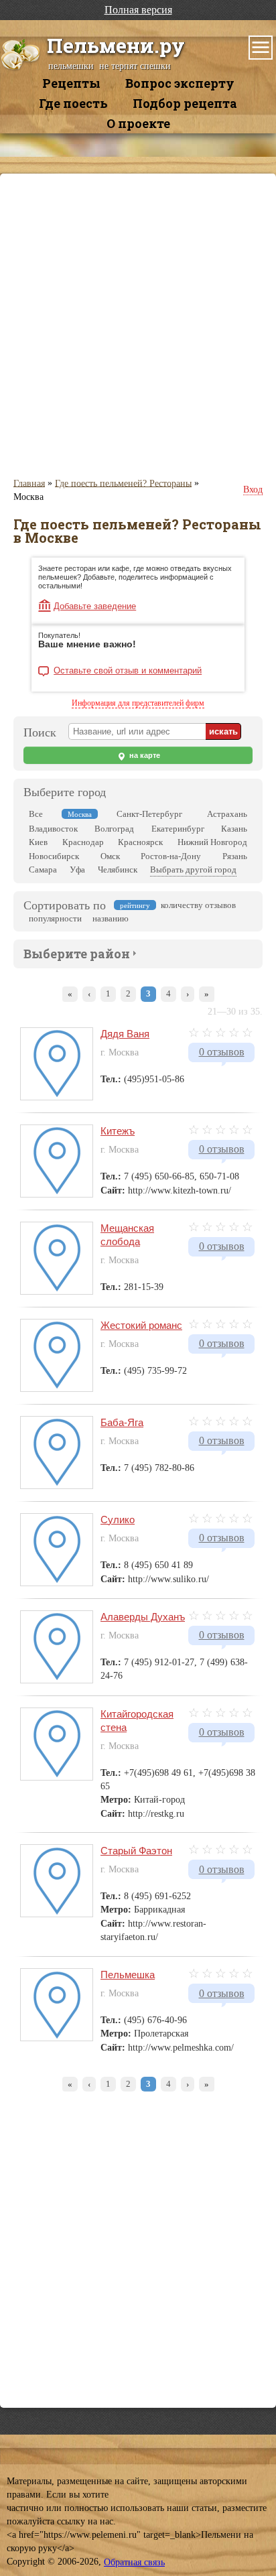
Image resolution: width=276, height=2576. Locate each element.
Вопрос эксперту (180, 83)
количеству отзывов (198, 905)
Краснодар (83, 842)
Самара (43, 870)
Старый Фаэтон (136, 1851)
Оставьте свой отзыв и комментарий (128, 671)
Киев (38, 842)
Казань (234, 829)
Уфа (77, 870)
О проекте (138, 123)
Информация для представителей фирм (138, 703)
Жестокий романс (141, 1325)
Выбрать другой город (193, 870)
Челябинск (118, 870)
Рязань (235, 856)
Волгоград (114, 829)
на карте (144, 755)
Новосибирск (54, 856)
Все (36, 814)
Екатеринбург (178, 829)
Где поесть (73, 103)
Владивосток (53, 829)
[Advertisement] (138, 325)
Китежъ (118, 1131)
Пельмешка (128, 1975)
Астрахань (227, 814)
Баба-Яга (122, 1422)
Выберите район (77, 954)
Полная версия (138, 10)
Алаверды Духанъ (143, 1617)
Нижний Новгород (212, 842)
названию (111, 918)
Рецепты (71, 83)
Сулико (118, 1520)
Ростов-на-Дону (171, 856)
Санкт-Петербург (149, 814)
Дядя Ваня (125, 1034)
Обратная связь (134, 2562)
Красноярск (140, 842)
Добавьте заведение (95, 606)
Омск (110, 856)
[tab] (77, 952)
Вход (253, 490)
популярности (55, 918)
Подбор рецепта (185, 103)
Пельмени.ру (116, 45)
